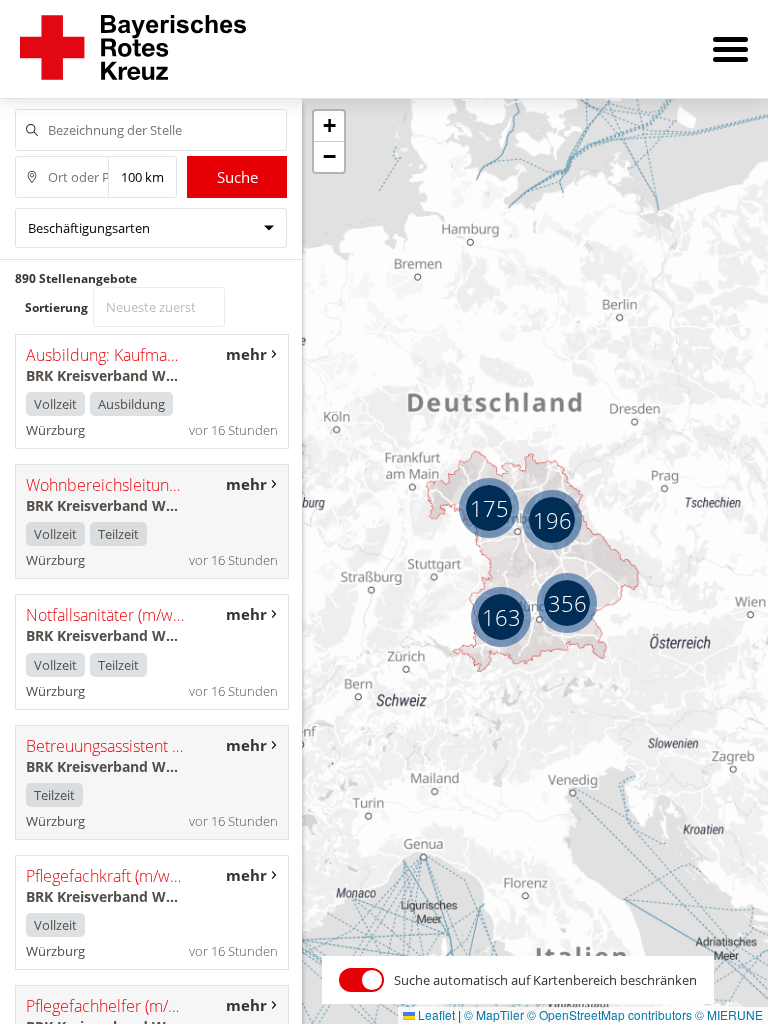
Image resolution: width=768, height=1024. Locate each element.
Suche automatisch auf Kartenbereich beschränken (545, 980)
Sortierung (56, 307)
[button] (567, 603)
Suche (237, 177)
